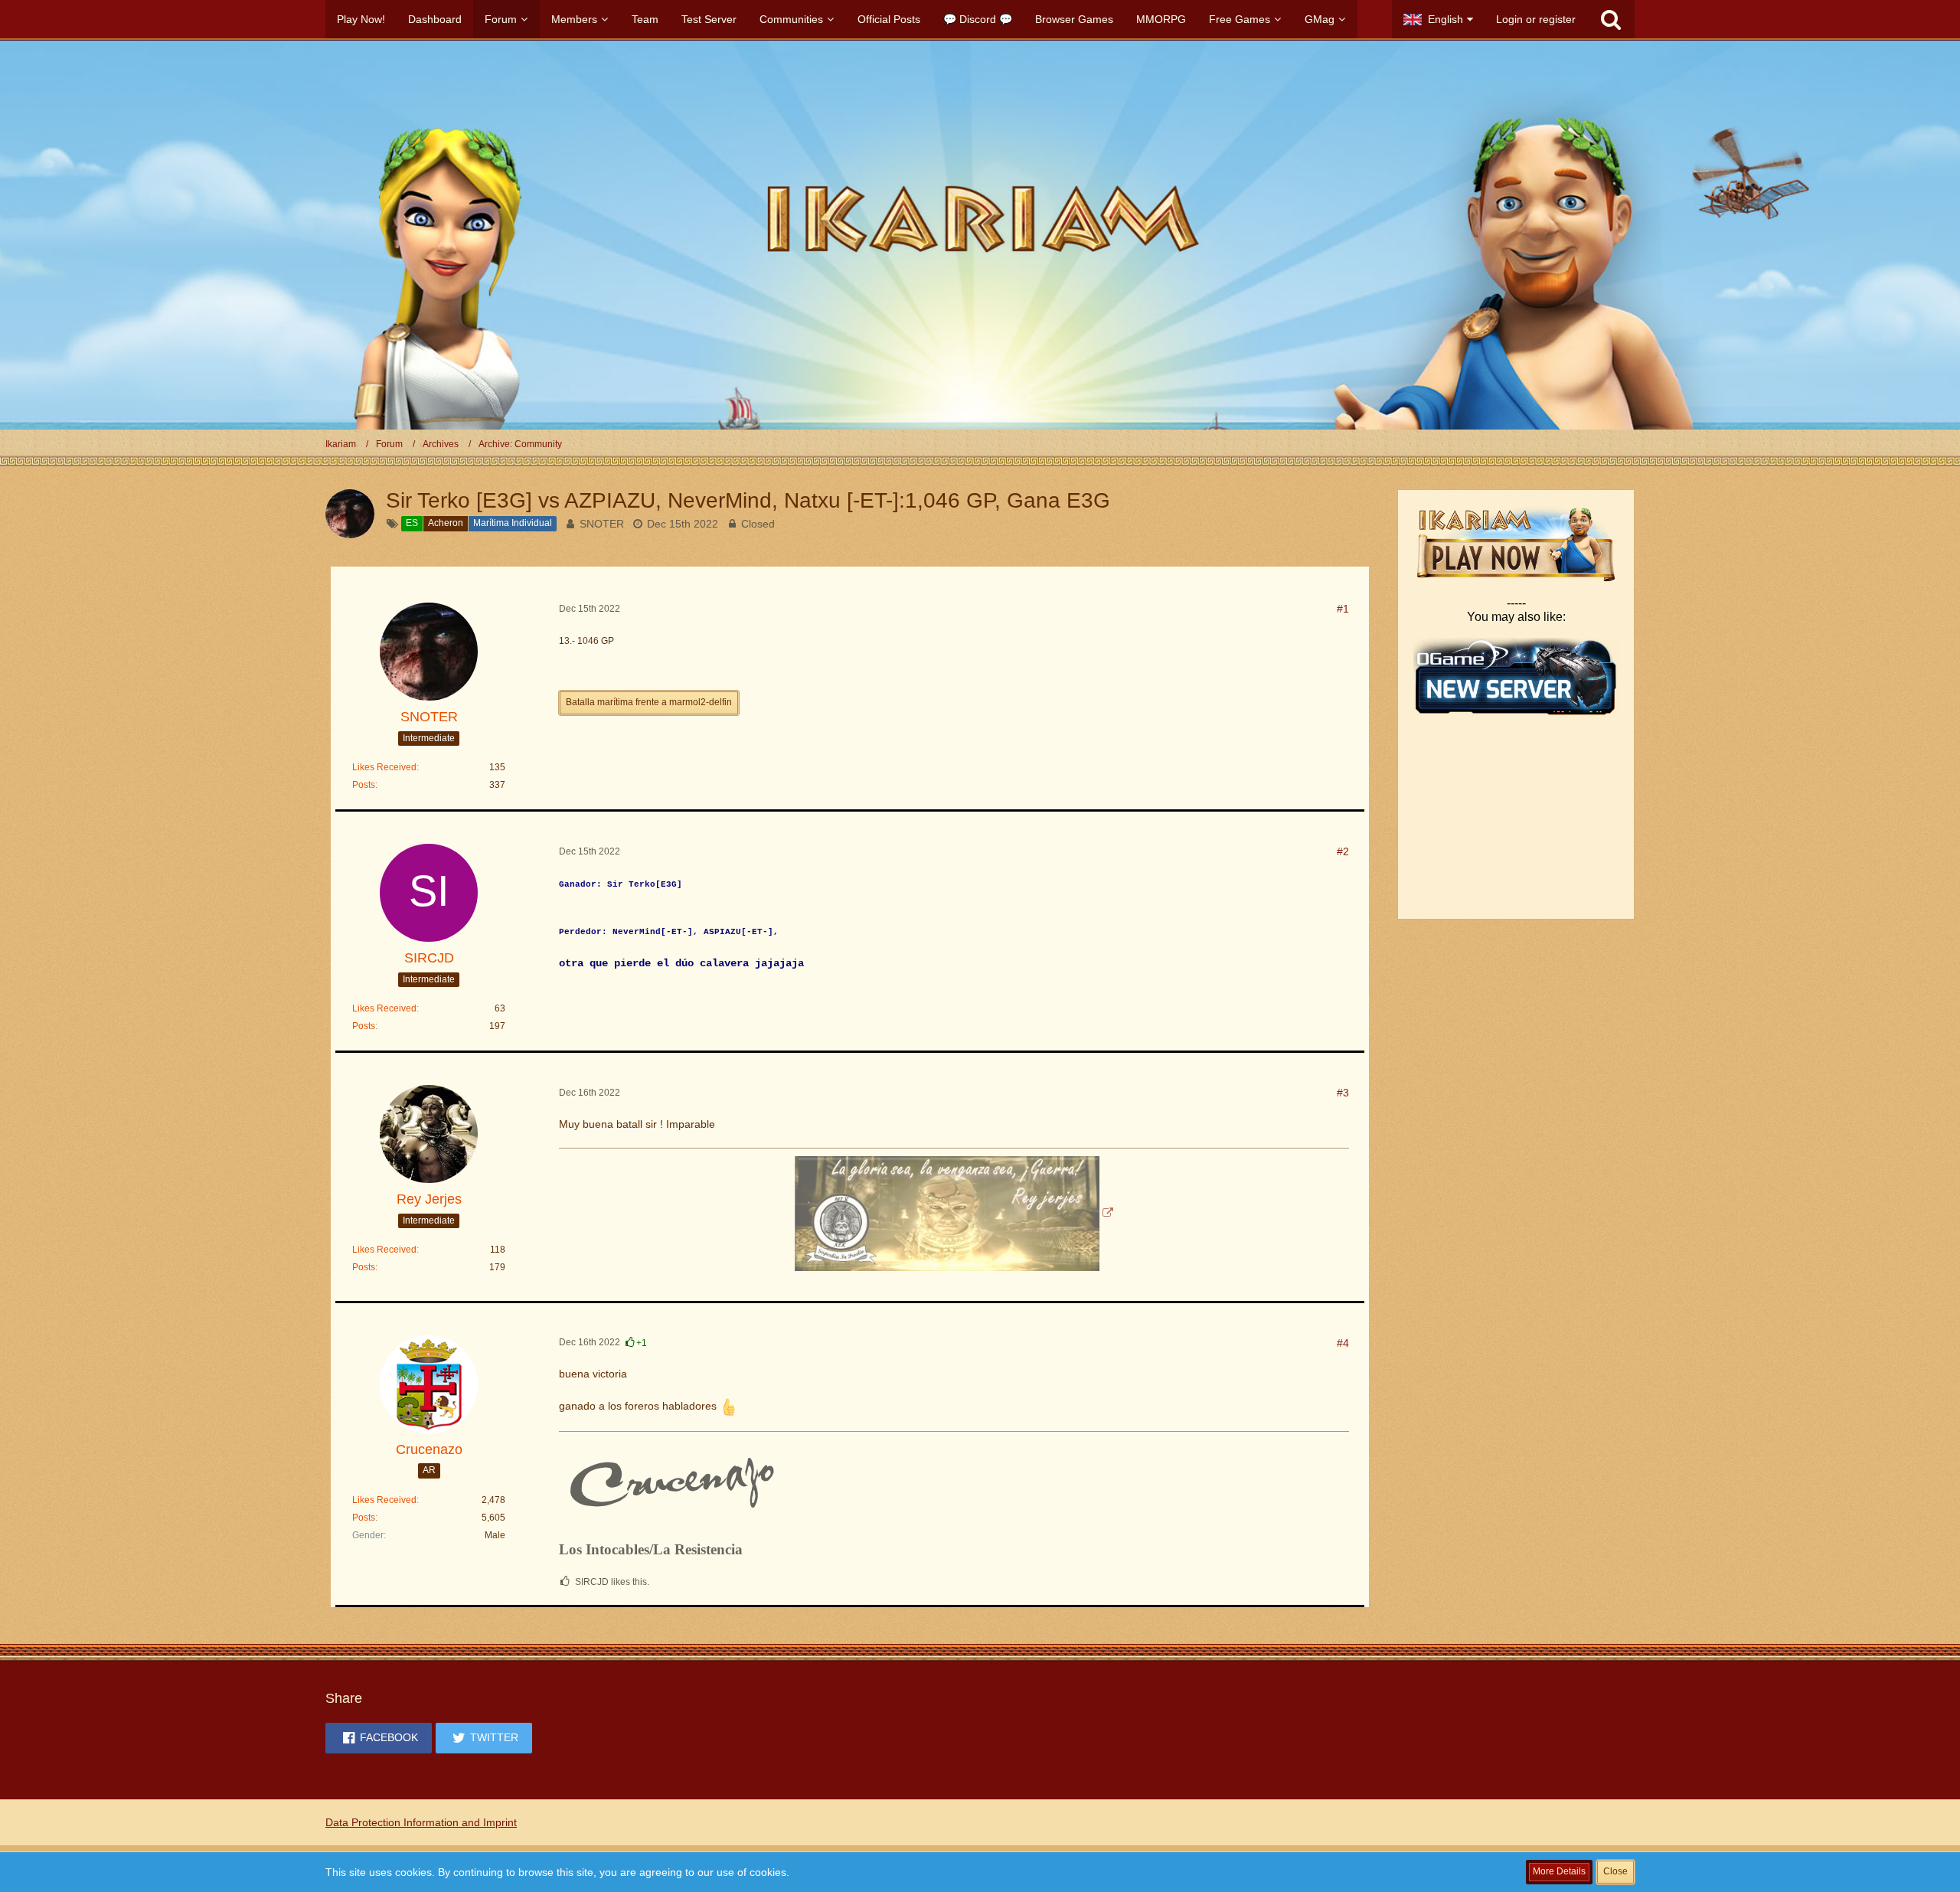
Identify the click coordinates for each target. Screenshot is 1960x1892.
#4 (1343, 1343)
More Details (1559, 1871)
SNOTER (602, 524)
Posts (364, 785)
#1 (1343, 609)
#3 (1343, 1093)
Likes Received (384, 767)
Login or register (1536, 19)
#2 (1343, 851)
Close (1615, 1871)
